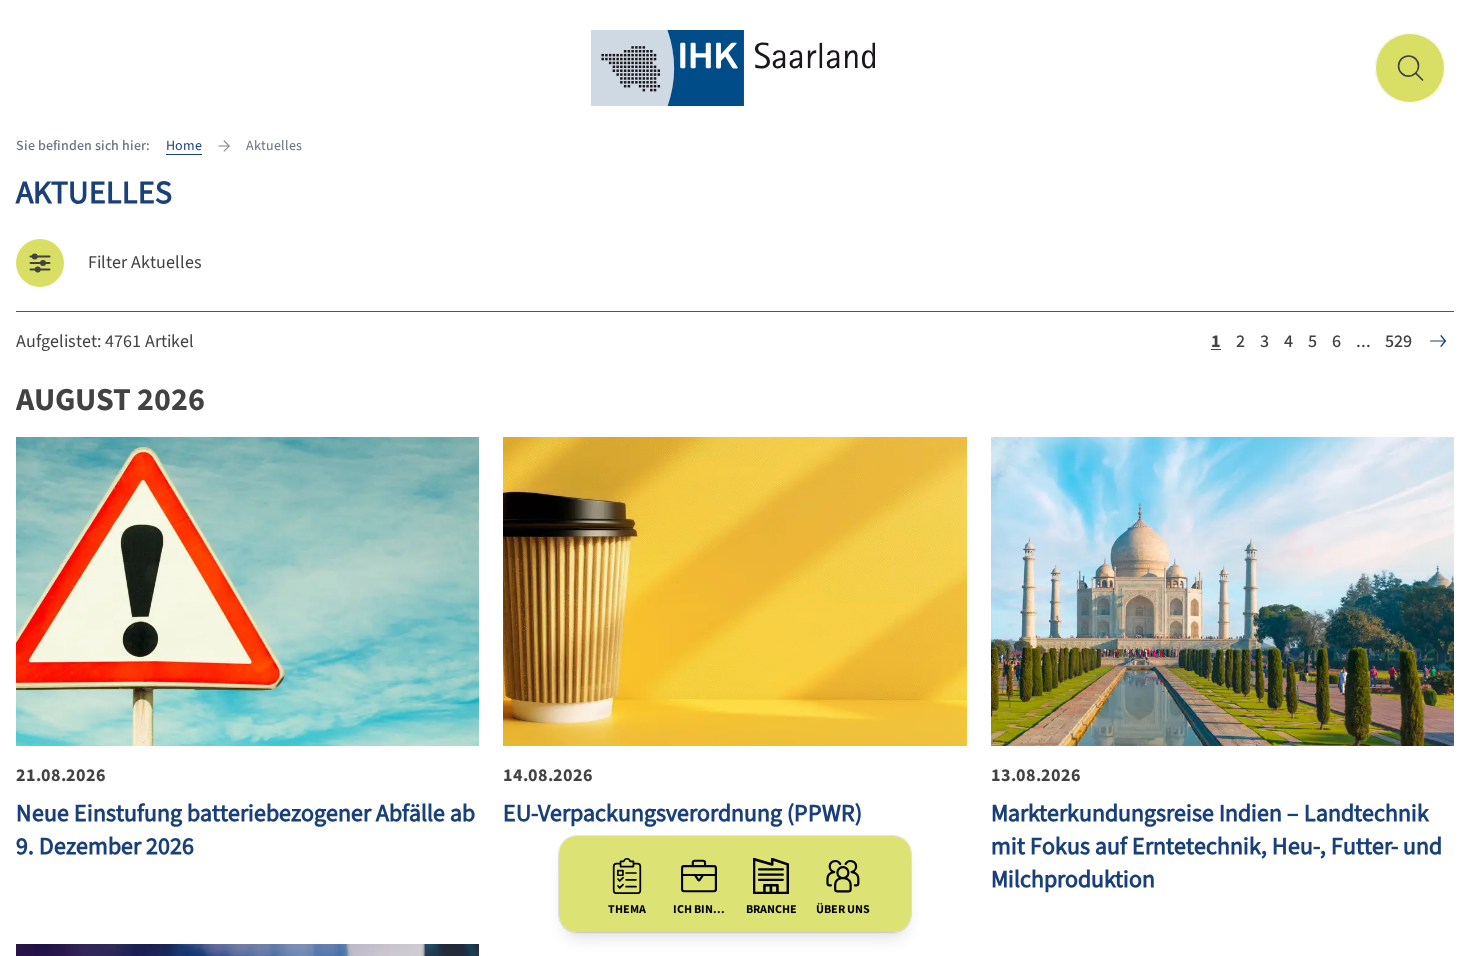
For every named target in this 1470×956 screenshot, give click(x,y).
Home (184, 146)
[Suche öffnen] (1410, 68)
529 (1398, 341)
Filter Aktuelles (145, 262)
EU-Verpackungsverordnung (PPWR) (682, 813)
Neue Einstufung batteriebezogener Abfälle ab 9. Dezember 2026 (245, 830)
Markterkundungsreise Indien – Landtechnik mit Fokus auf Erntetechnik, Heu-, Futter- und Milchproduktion (1216, 846)
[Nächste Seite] (1438, 341)
